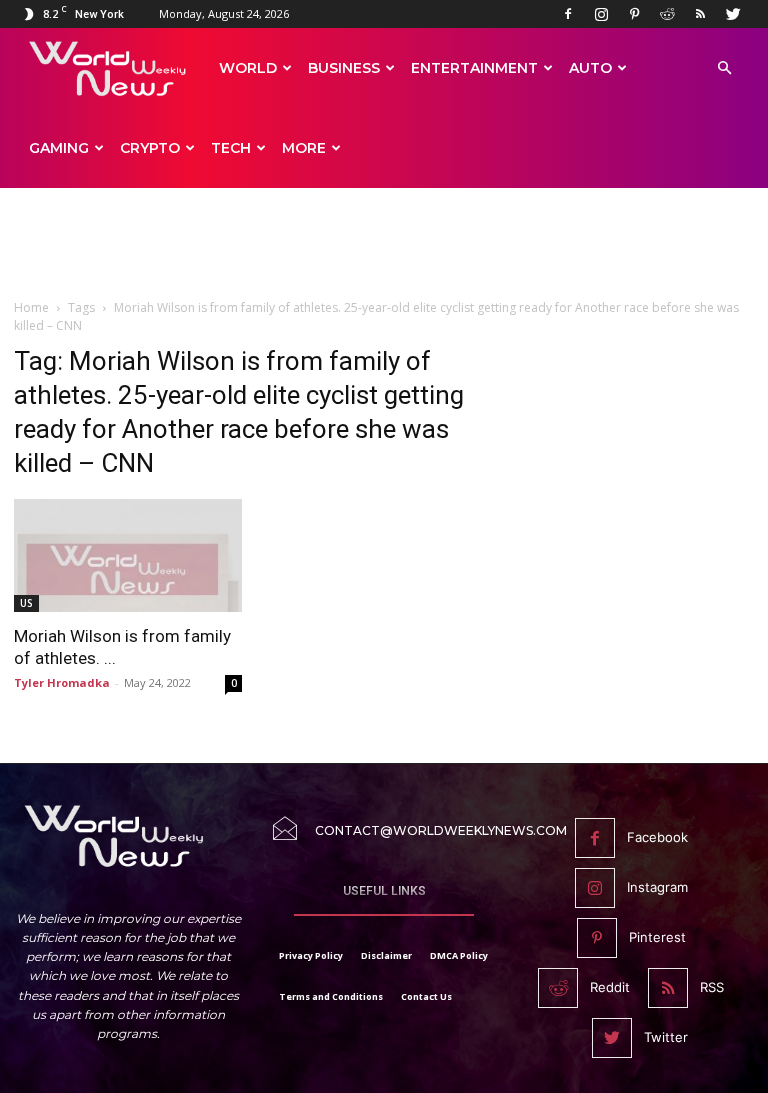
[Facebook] (568, 14)
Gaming (59, 148)
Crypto (150, 148)
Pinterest (657, 937)
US (26, 603)
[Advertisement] (384, 252)
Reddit (610, 987)
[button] (724, 68)
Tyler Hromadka (62, 682)
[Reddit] (667, 14)
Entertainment (474, 68)
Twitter (666, 1037)
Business (344, 68)
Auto (590, 68)
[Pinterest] (634, 14)
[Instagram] (601, 14)
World (248, 68)
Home (31, 307)
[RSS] (700, 14)
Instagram (657, 887)
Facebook (657, 837)
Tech (231, 148)
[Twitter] (733, 14)
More (304, 148)
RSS (712, 987)
